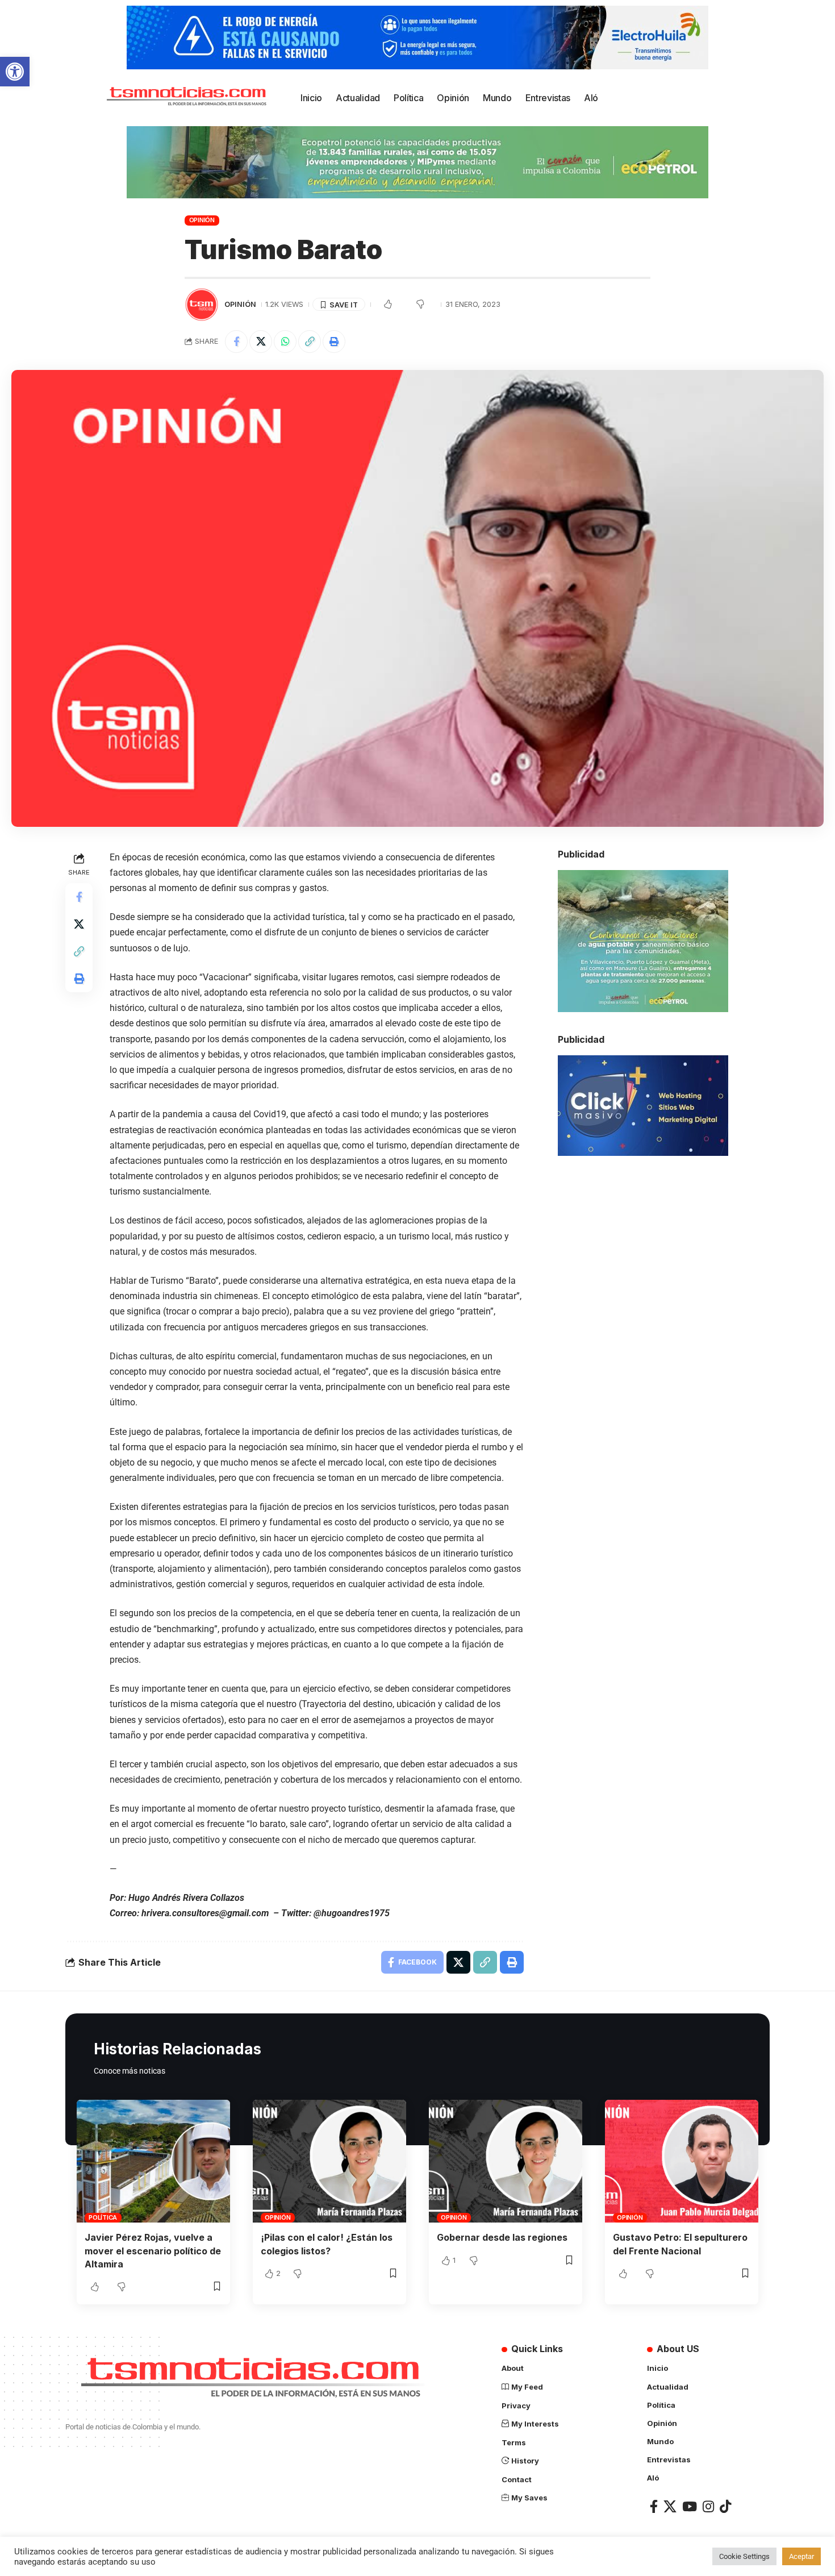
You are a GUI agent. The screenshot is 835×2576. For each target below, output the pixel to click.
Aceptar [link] (801, 2556)
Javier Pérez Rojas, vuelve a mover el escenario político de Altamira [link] (153, 2250)
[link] (15, 72)
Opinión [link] (202, 220)
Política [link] (103, 2217)
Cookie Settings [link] (744, 2556)
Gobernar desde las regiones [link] (502, 2237)
